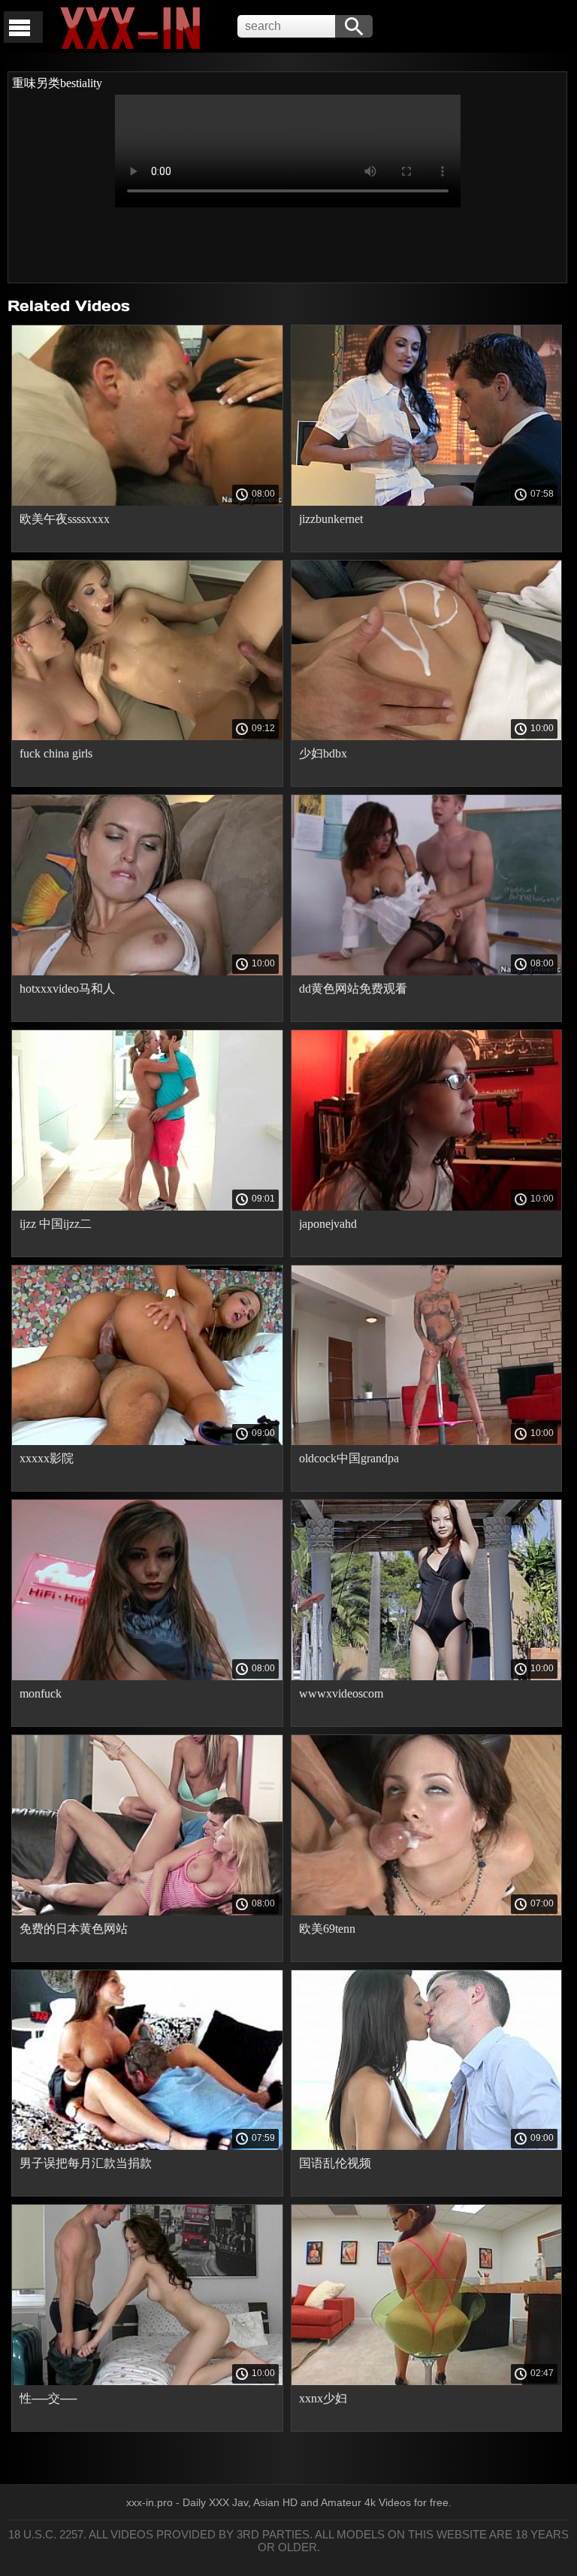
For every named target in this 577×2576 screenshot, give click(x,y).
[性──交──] (147, 2381)
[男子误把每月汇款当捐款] (147, 2146)
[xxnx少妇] (427, 2381)
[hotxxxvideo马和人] (147, 972)
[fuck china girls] (147, 736)
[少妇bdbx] (427, 736)
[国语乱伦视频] (427, 2146)
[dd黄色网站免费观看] (427, 972)
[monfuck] (147, 1677)
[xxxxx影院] (147, 1441)
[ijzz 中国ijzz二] (147, 1207)
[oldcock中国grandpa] (427, 1441)
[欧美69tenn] (427, 1912)
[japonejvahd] (427, 1207)
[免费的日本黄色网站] (147, 1912)
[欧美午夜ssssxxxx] (147, 502)
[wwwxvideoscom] (427, 1677)
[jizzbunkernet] (427, 502)
